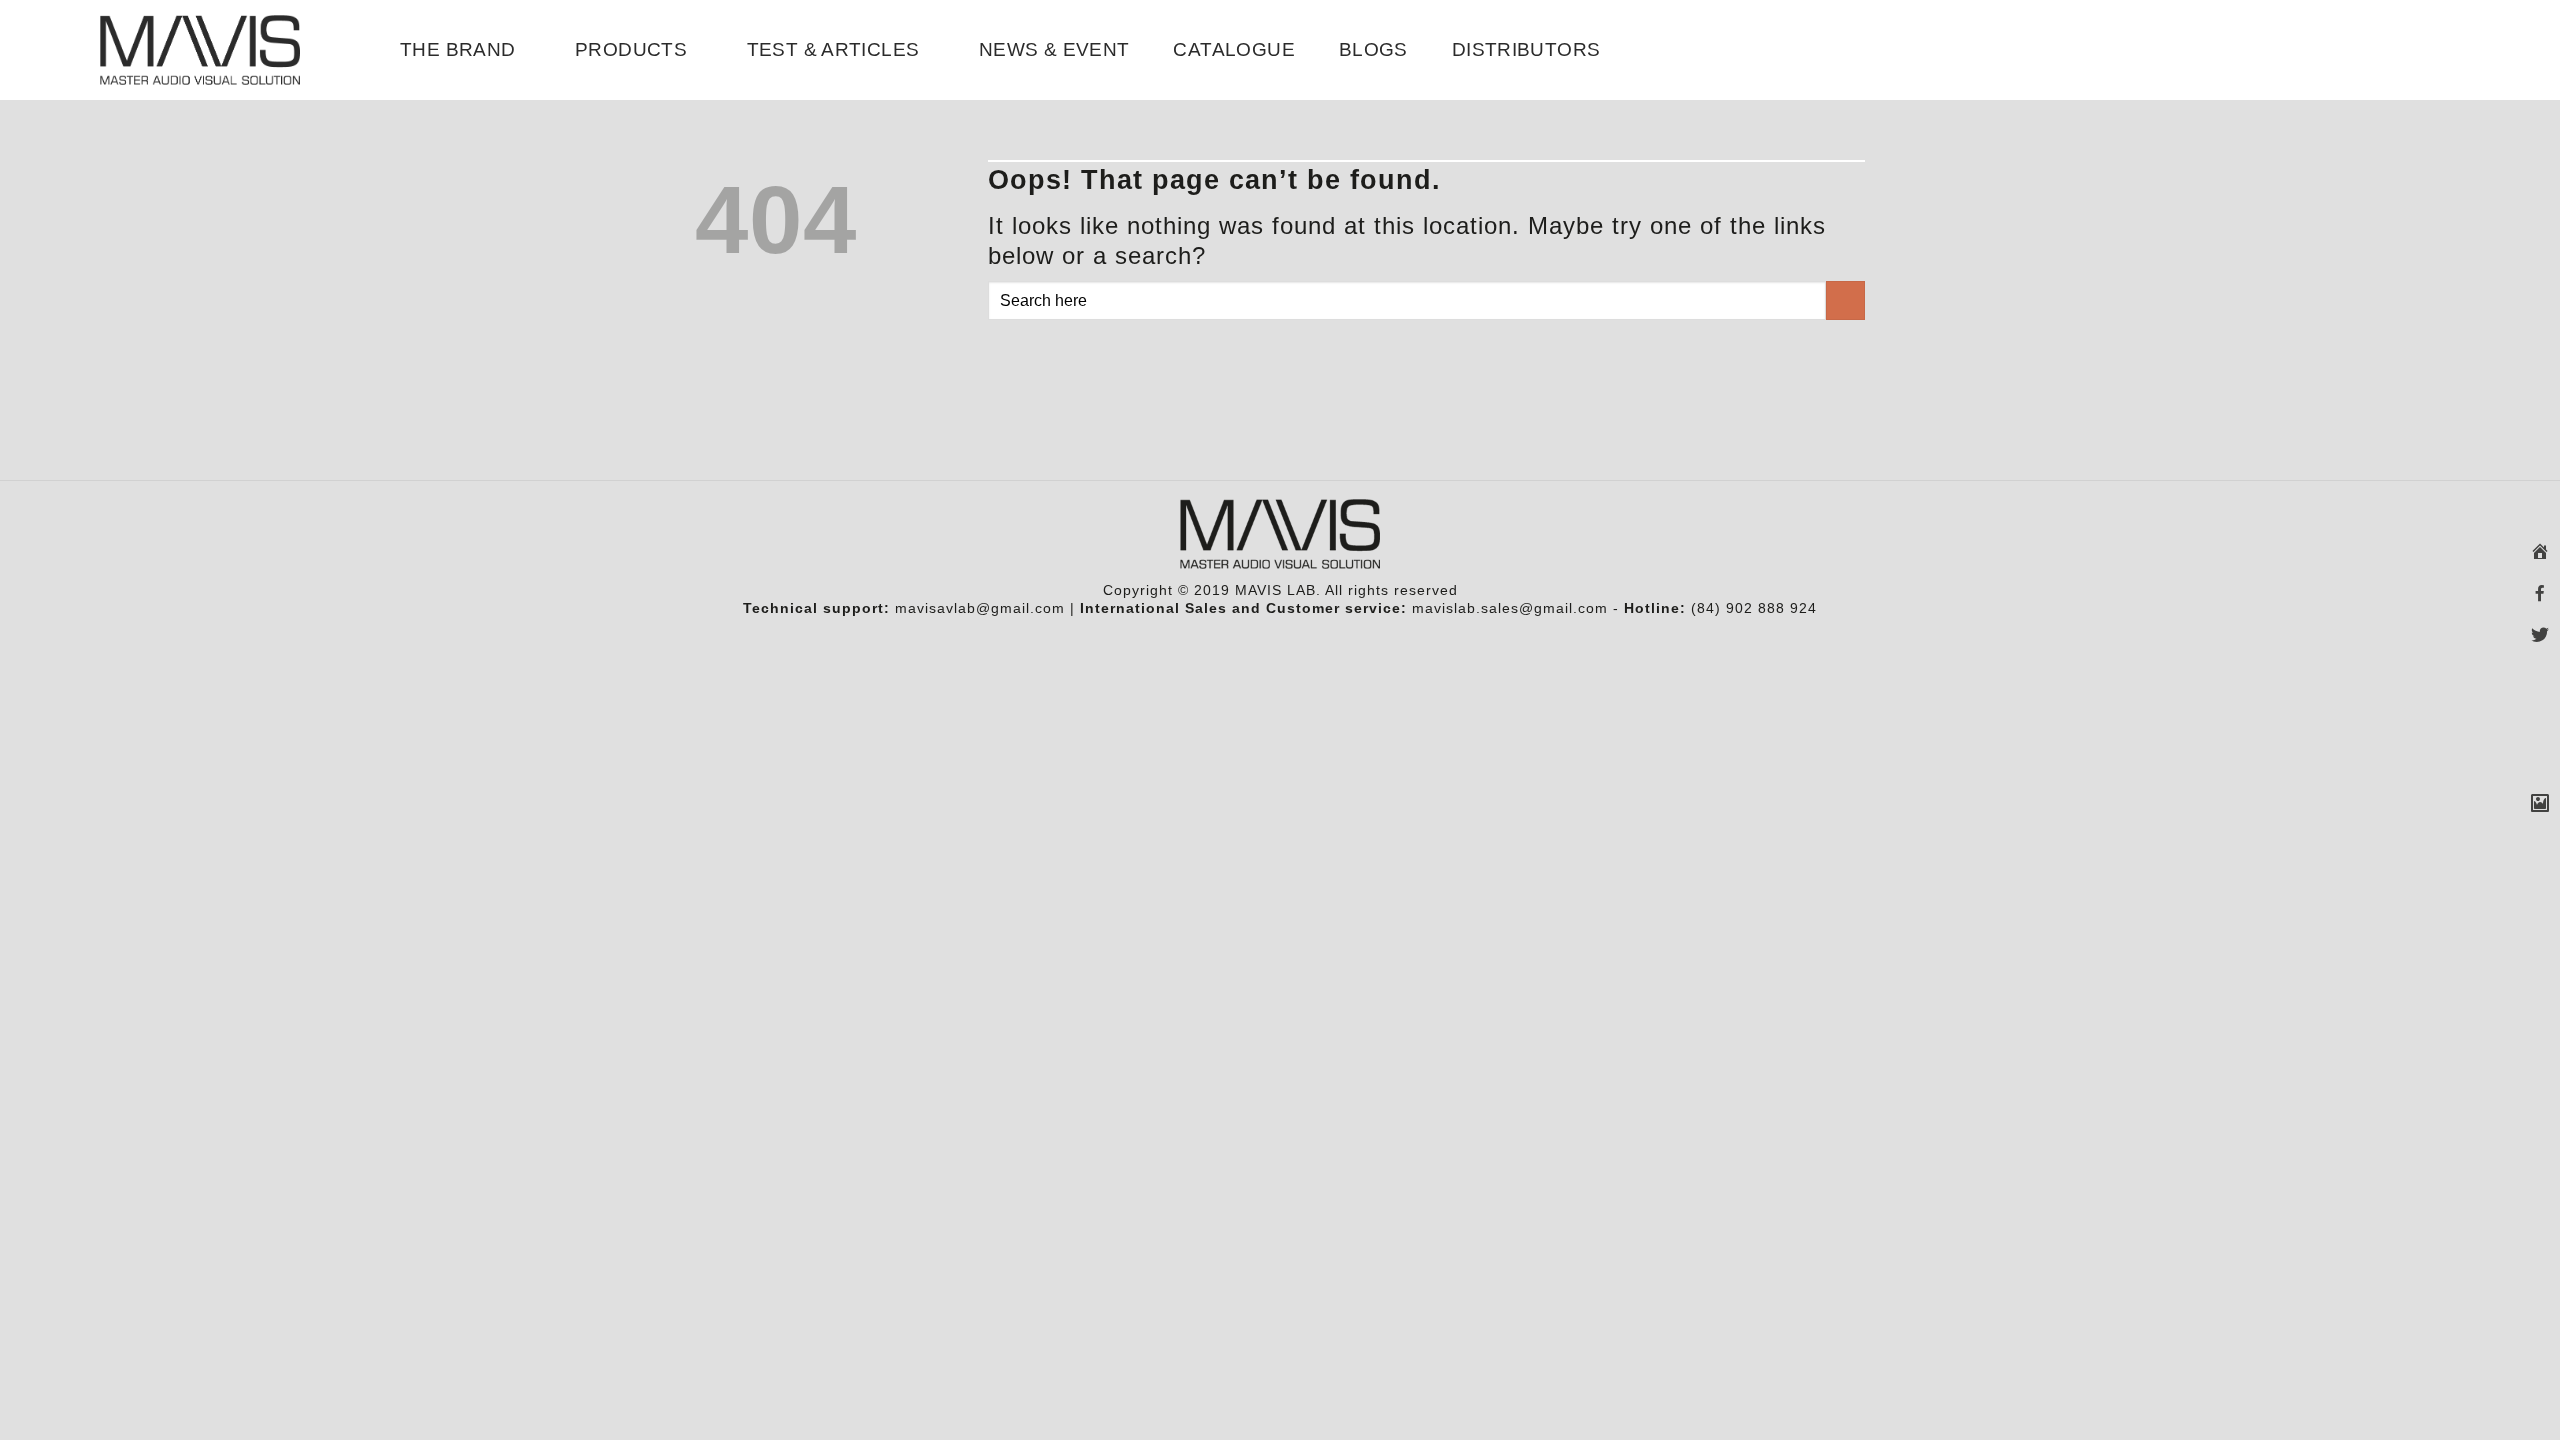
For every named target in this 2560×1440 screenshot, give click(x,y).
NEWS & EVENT (1054, 49)
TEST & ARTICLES (833, 49)
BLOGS (1373, 49)
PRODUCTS (631, 49)
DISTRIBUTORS (1526, 49)
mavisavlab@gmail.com (980, 608)
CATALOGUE (1233, 49)
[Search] (2452, 49)
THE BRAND (457, 49)
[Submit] (1845, 300)
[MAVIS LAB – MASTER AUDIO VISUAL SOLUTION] (200, 50)
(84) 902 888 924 (1754, 608)
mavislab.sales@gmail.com (1510, 608)
